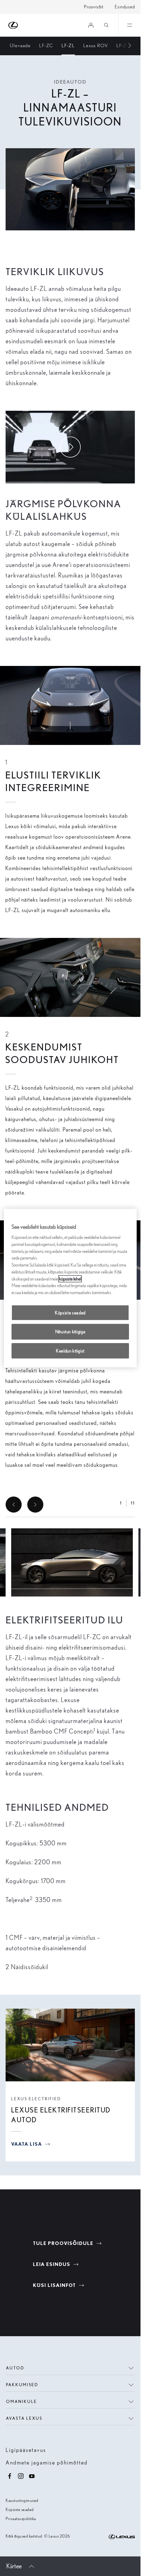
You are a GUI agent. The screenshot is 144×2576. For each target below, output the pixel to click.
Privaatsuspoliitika (21, 2518)
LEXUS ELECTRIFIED (36, 2099)
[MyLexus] (91, 25)
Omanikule (21, 2401)
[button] (72, 1563)
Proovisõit (94, 7)
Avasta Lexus (24, 2418)
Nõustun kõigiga (70, 1332)
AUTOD (15, 2368)
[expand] (129, 25)
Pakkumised (22, 2385)
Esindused (125, 7)
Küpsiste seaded (20, 2509)
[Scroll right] (126, 46)
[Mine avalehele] (13, 25)
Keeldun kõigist (70, 1351)
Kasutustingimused (22, 2500)
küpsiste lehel (70, 1279)
